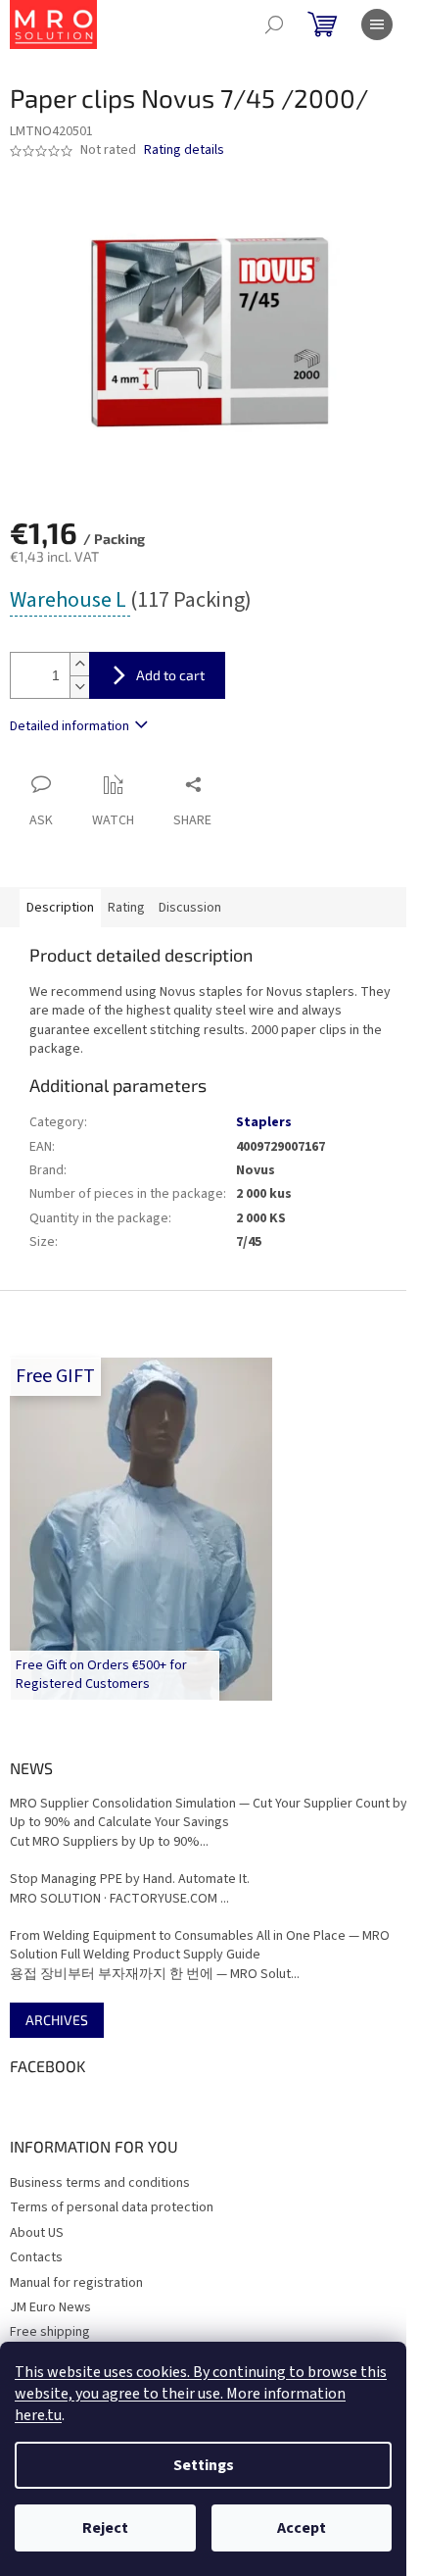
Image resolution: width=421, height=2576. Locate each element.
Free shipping (50, 2332)
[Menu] (377, 25)
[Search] (274, 25)
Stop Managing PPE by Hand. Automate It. (130, 1880)
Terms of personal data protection (112, 2207)
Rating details (184, 150)
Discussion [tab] (190, 908)
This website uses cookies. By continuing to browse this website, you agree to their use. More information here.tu (201, 2394)
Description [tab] (60, 908)
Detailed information (70, 726)
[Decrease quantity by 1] (79, 687)
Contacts (36, 2257)
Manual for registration (76, 2283)
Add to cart (170, 675)
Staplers (264, 1122)
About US (37, 2233)
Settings (204, 2465)
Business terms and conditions (100, 2183)
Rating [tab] (126, 908)
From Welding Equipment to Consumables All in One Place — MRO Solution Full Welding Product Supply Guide (200, 1946)
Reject (105, 2528)
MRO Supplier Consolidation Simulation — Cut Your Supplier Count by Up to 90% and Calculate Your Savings (209, 1813)
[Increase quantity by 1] (79, 664)
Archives (57, 2020)
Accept (302, 2528)
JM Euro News (50, 2307)
